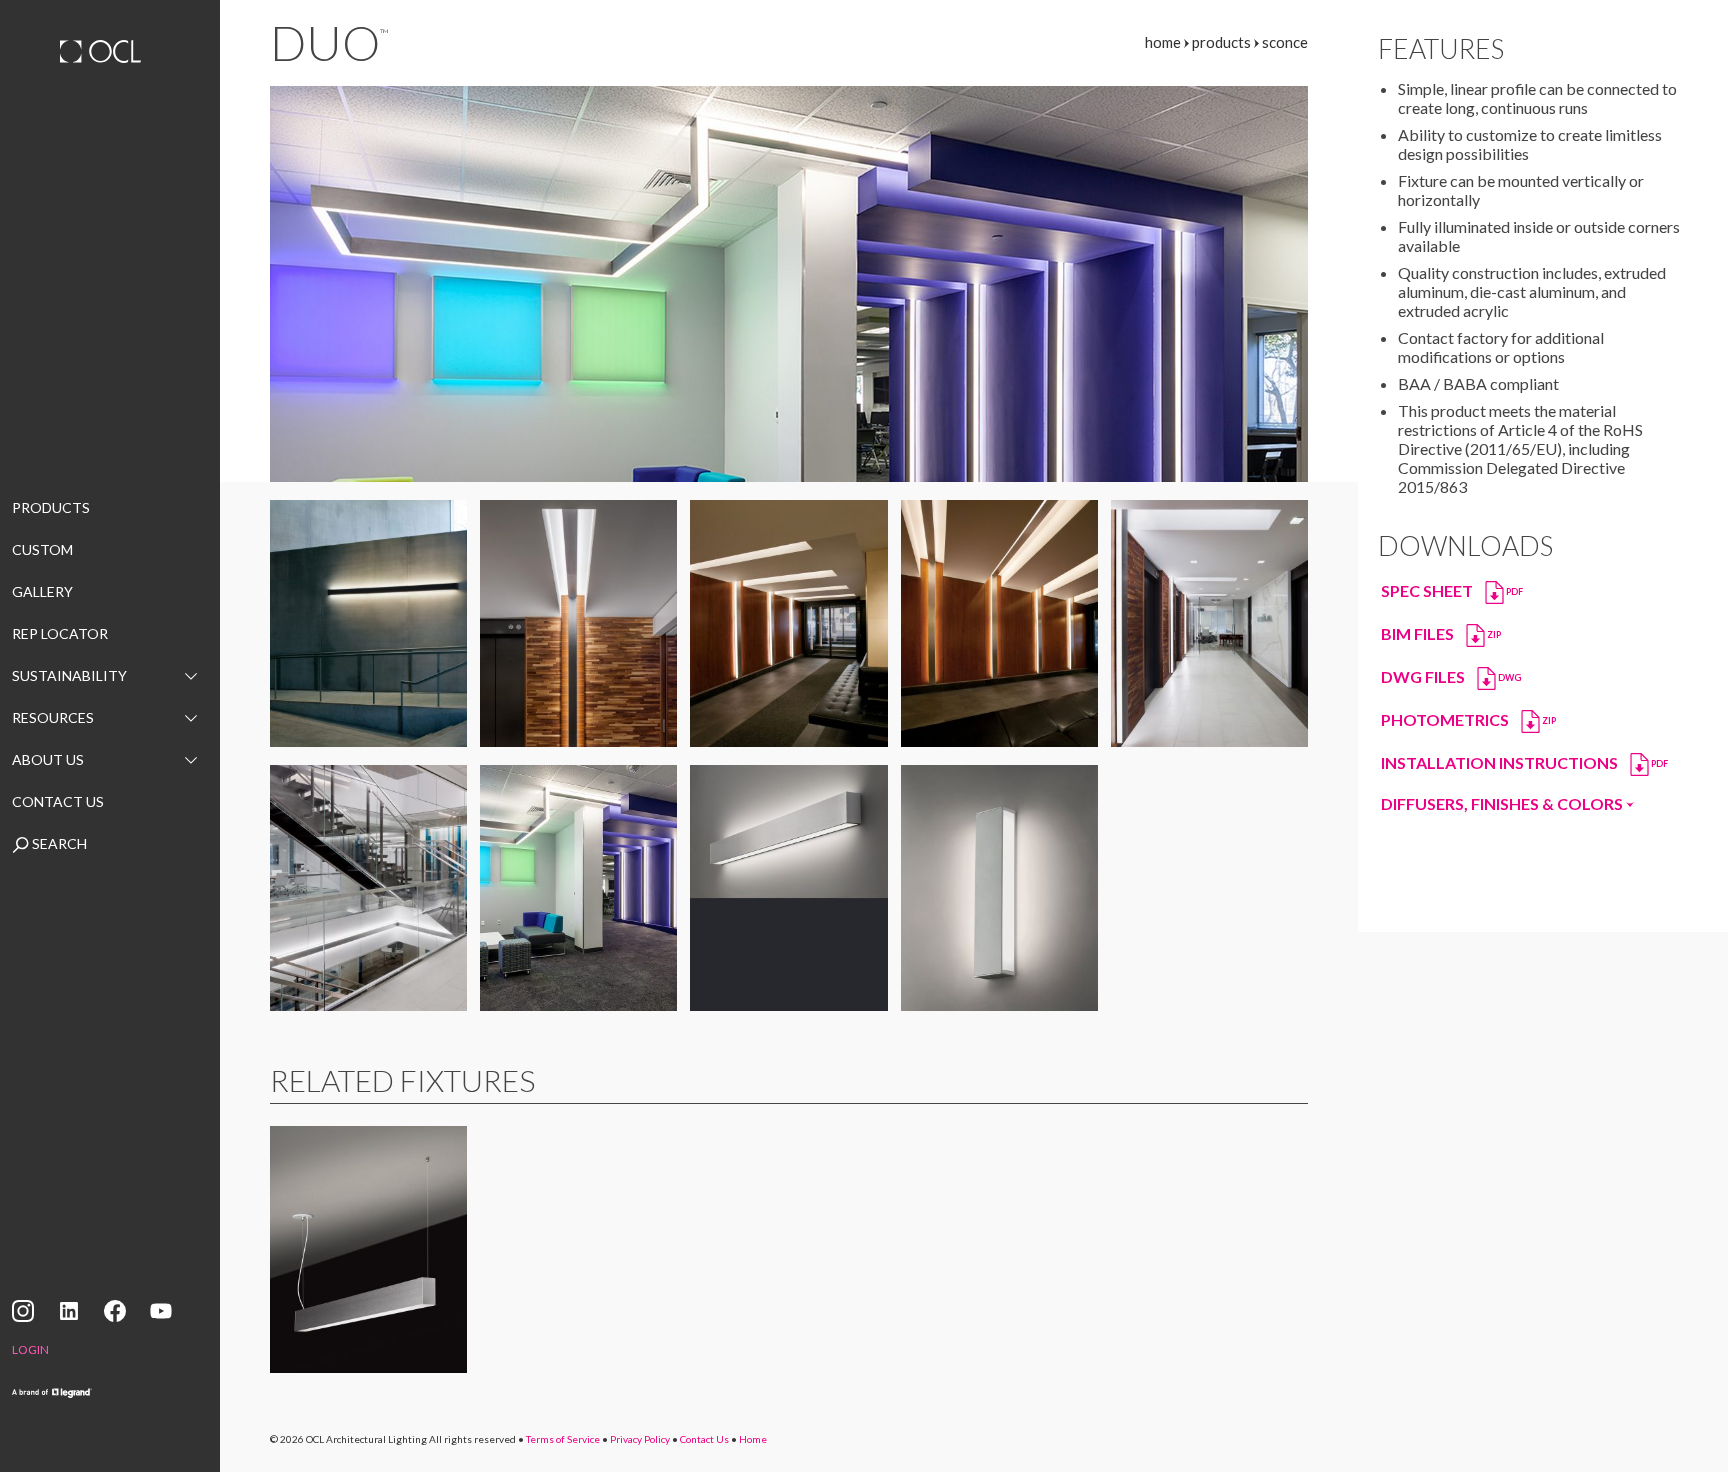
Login (30, 1349)
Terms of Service (563, 1439)
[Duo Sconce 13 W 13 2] (788, 623)
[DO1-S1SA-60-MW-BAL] (788, 888)
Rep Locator (60, 633)
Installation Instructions (1524, 761)
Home (753, 1439)
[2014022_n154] (1209, 623)
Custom (42, 549)
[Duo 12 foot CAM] (368, 623)
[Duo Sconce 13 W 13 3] (999, 623)
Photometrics (1468, 718)
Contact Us (58, 801)
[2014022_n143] (368, 888)
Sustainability (69, 675)
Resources (53, 717)
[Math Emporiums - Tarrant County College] (578, 888)
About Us (48, 759)
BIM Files (1441, 632)
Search (58, 843)
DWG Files (1451, 675)
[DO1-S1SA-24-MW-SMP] (999, 888)
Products (51, 507)
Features (1441, 49)
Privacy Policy (640, 1439)
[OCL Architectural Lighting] (110, 54)
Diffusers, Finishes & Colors (1503, 803)
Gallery (42, 591)
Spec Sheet (1452, 589)
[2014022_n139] (578, 623)
